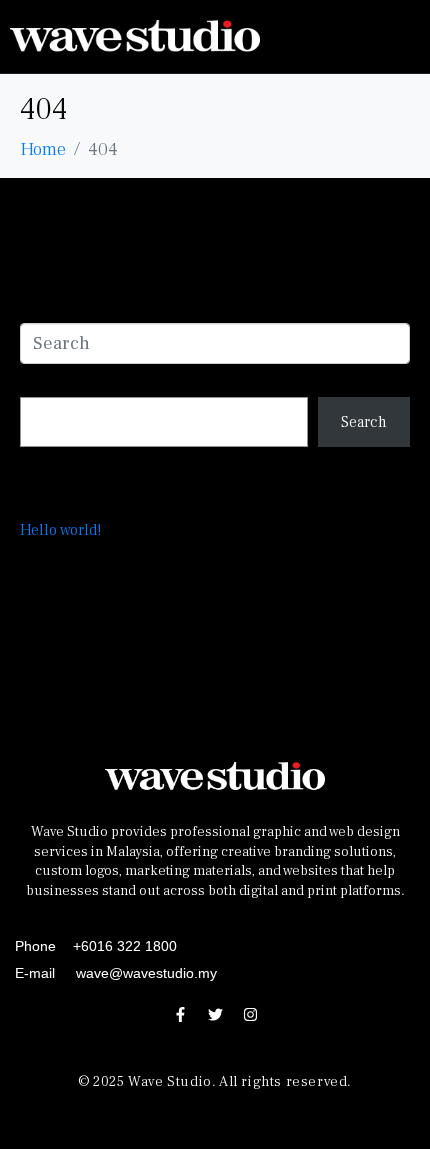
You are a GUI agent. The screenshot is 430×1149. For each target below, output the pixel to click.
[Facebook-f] (180, 1014)
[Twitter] (215, 1014)
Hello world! (60, 530)
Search (46, 376)
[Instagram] (250, 1014)
